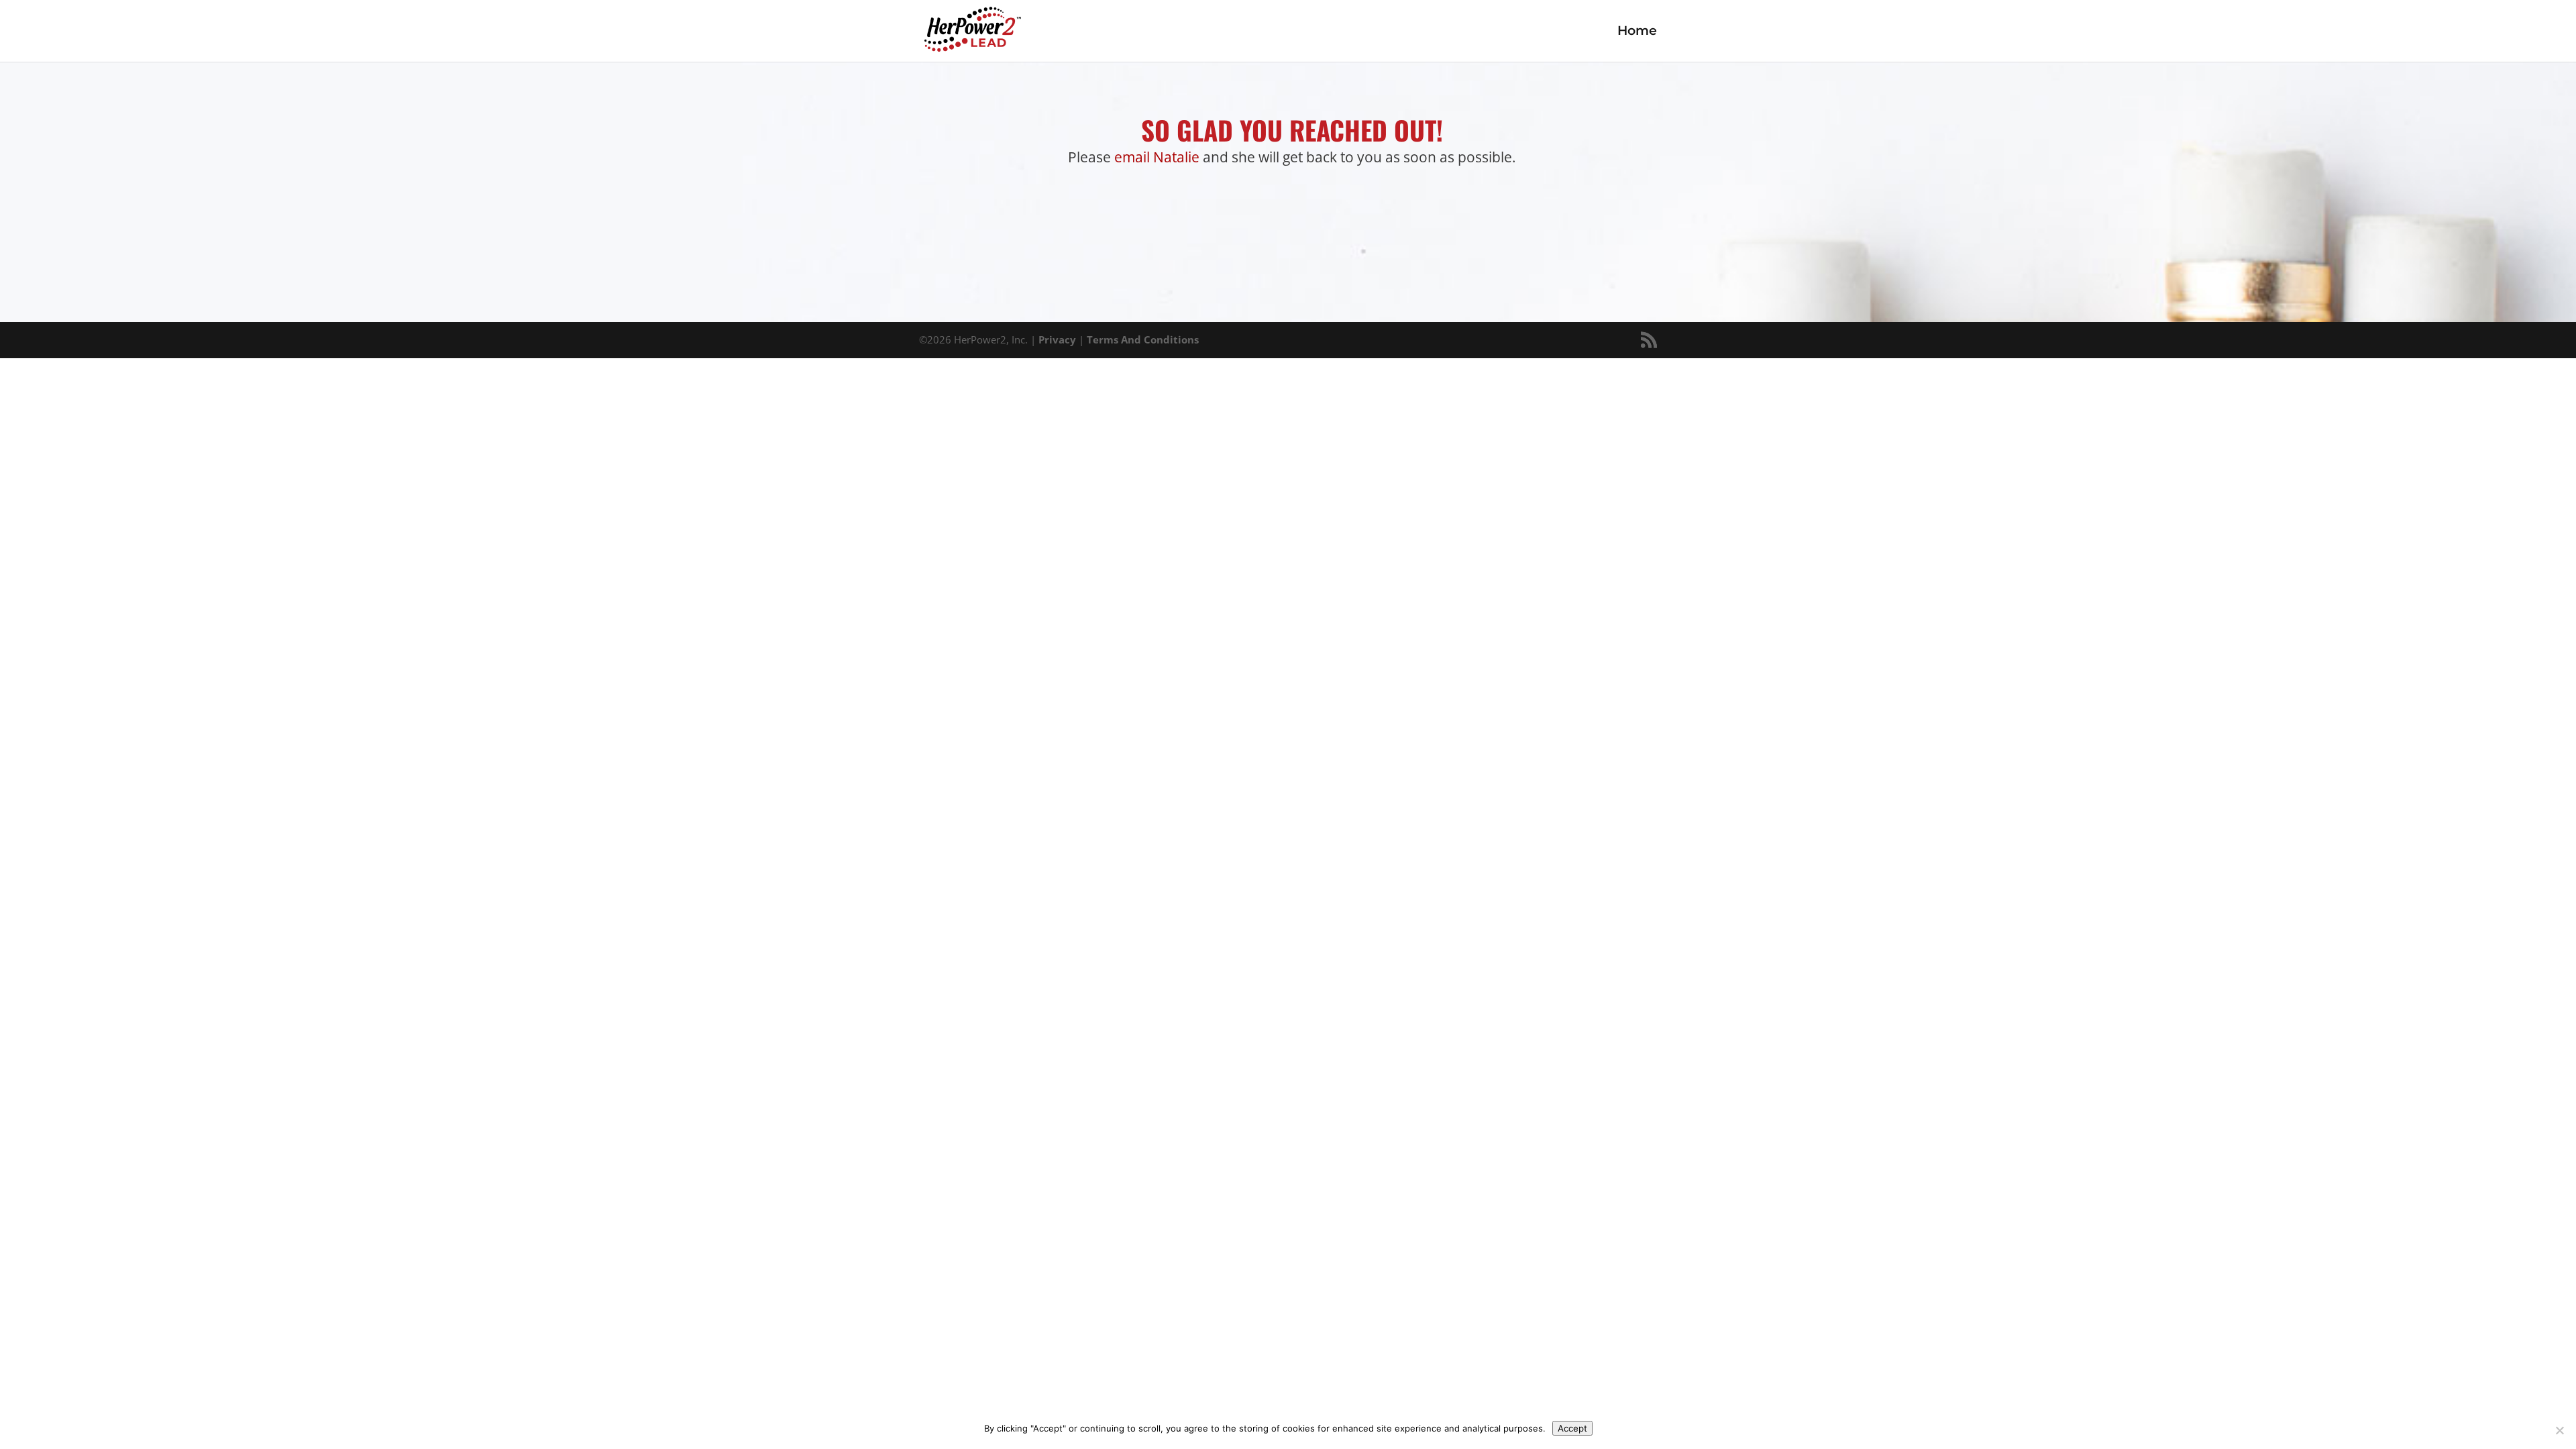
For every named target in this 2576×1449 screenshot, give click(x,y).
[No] (2559, 1430)
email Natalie (1157, 157)
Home (1637, 32)
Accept (1572, 1428)
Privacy (1057, 339)
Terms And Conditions (1143, 339)
